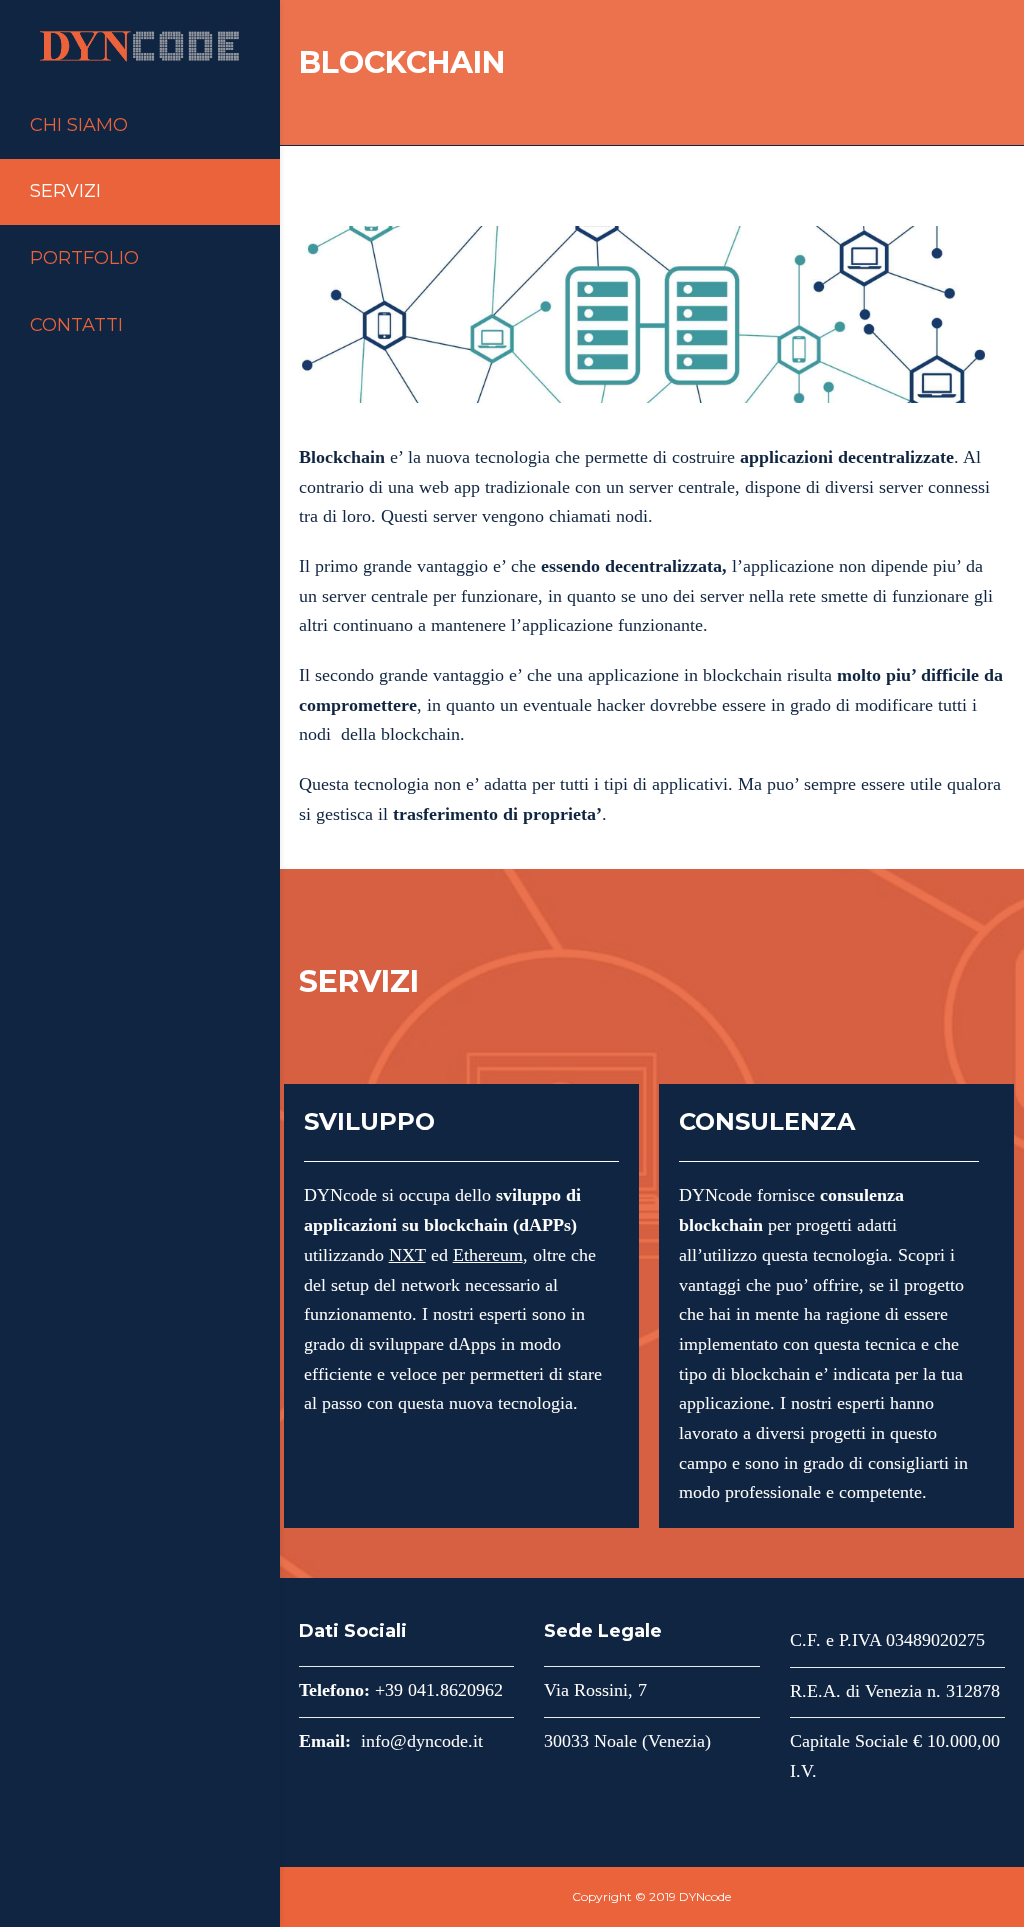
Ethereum (488, 1255)
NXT (407, 1255)
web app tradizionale (494, 487)
